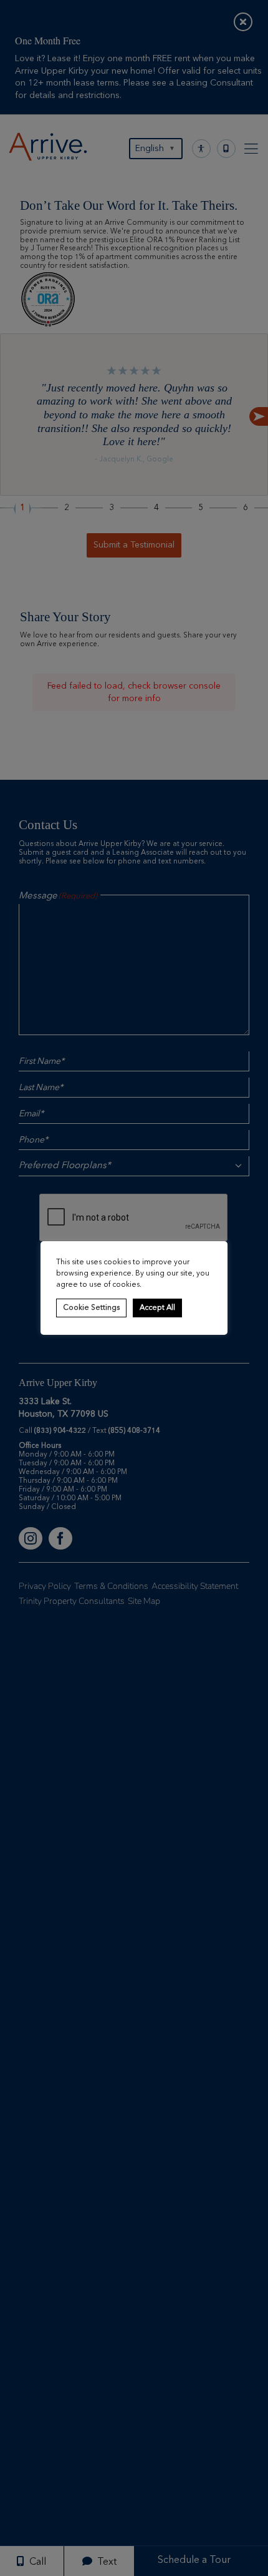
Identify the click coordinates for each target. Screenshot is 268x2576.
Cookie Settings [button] (91, 1308)
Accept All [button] (157, 1308)
